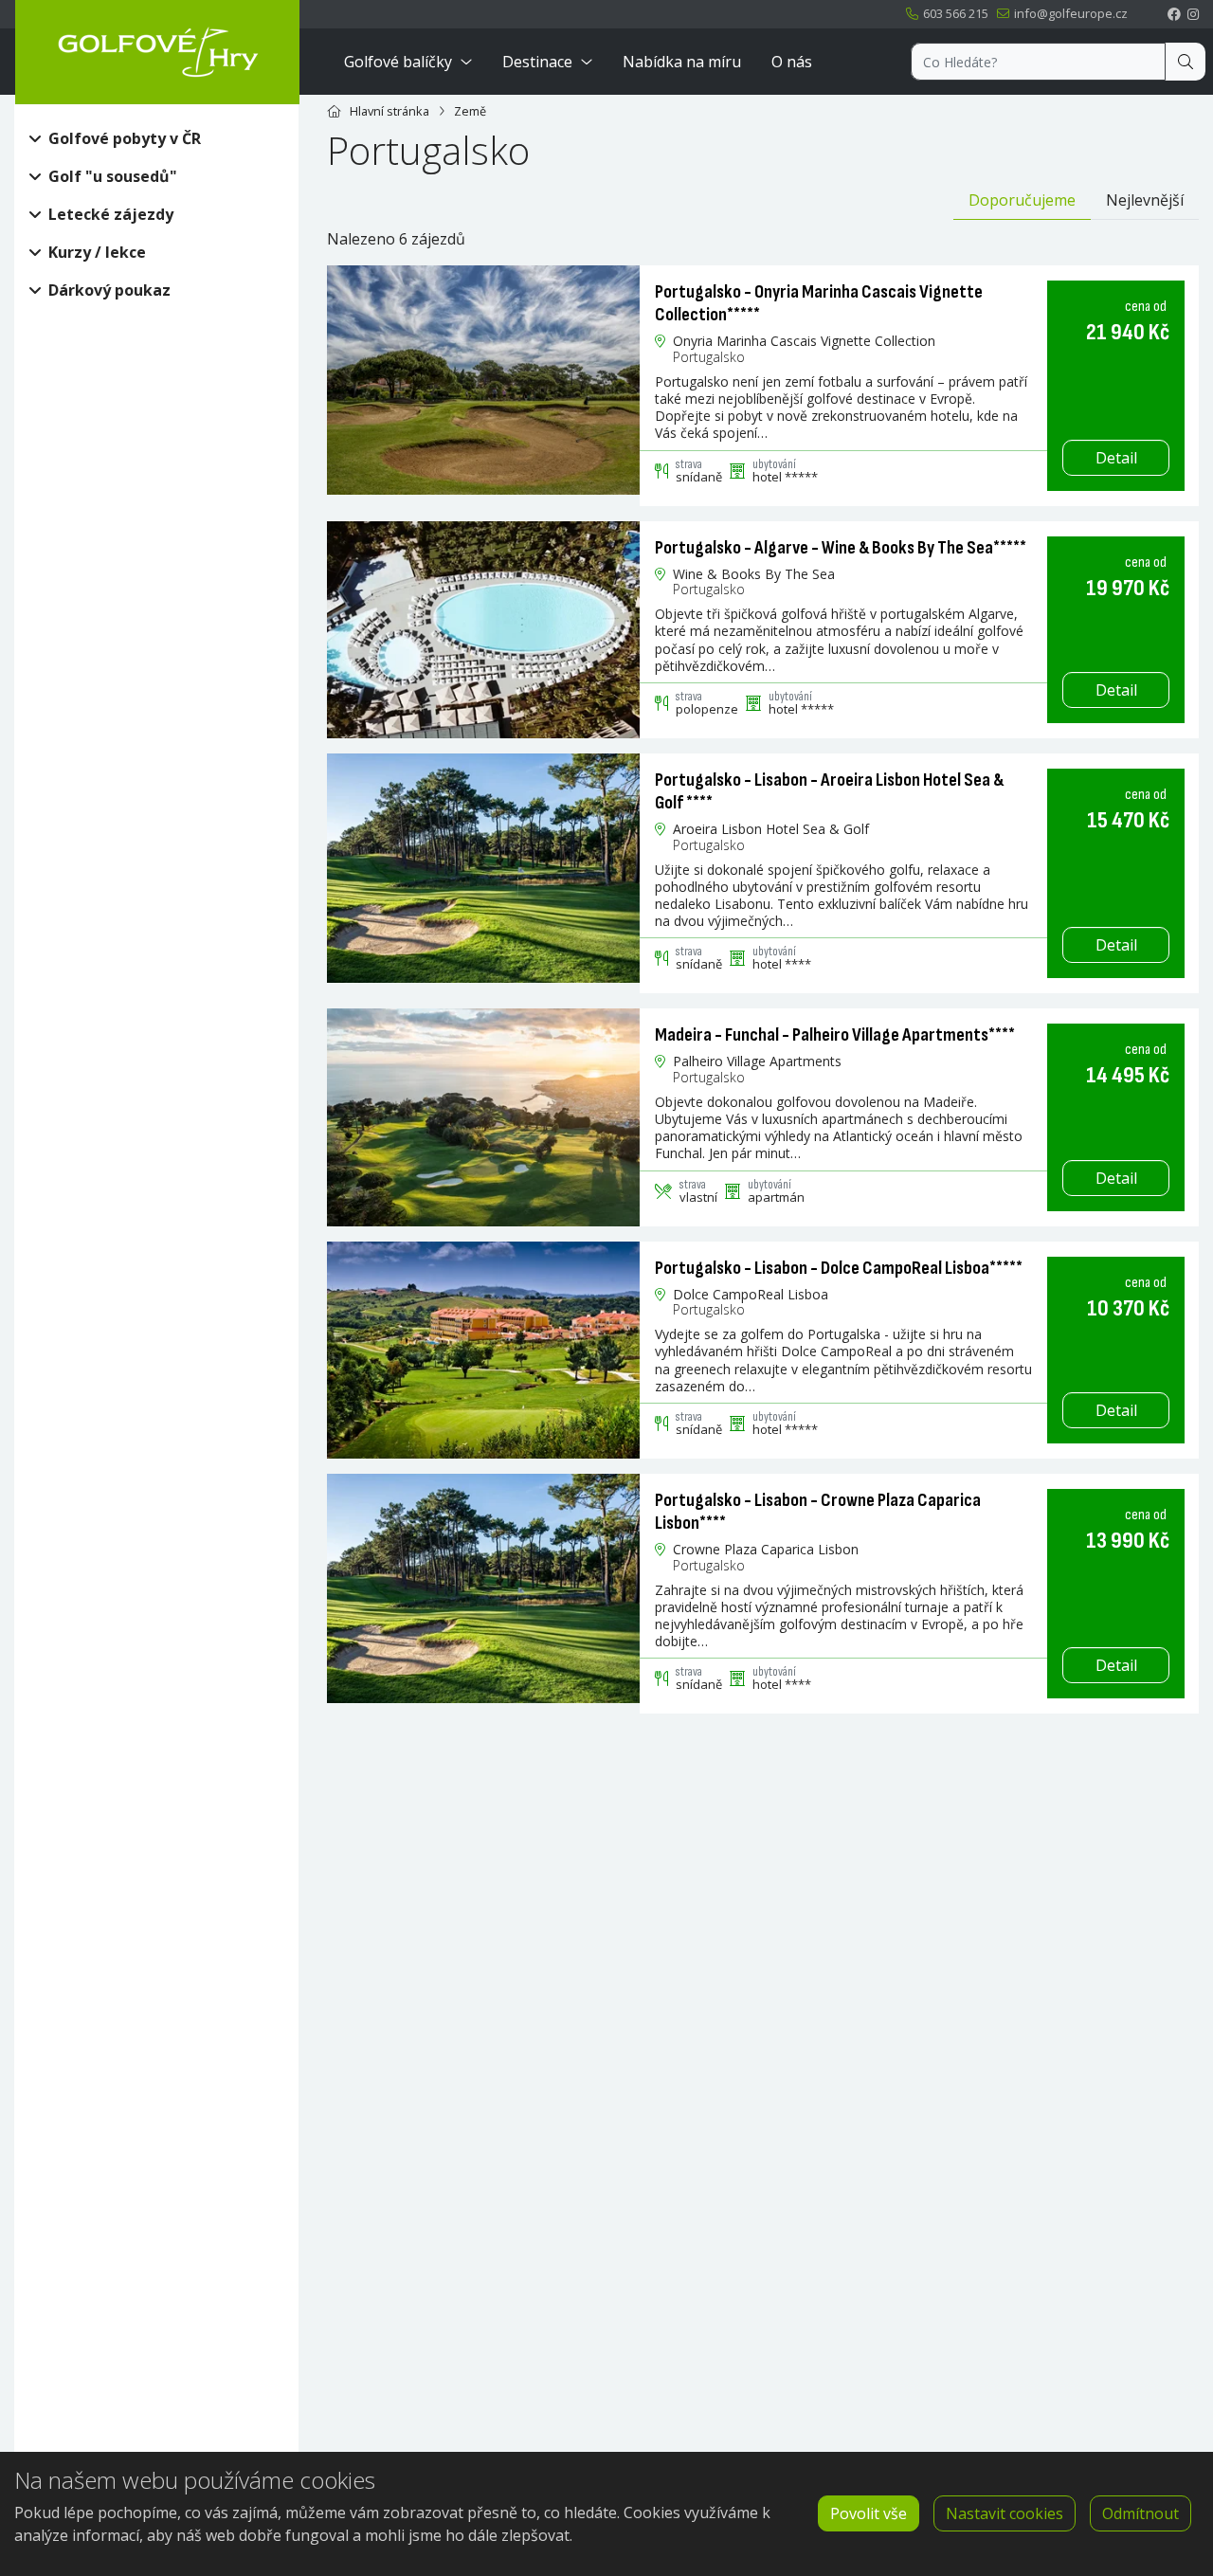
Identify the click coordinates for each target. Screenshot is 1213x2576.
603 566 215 (954, 13)
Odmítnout (1141, 2513)
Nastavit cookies (1005, 2513)
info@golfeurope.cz (1069, 13)
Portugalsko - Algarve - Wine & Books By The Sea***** (841, 548)
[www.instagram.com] (1193, 14)
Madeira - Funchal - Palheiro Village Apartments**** (835, 1035)
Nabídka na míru (682, 62)
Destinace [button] (537, 62)
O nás (792, 62)
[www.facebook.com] (1174, 14)
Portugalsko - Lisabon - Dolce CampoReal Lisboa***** (839, 1268)
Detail (1116, 458)
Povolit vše (869, 2513)
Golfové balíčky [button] (398, 62)
